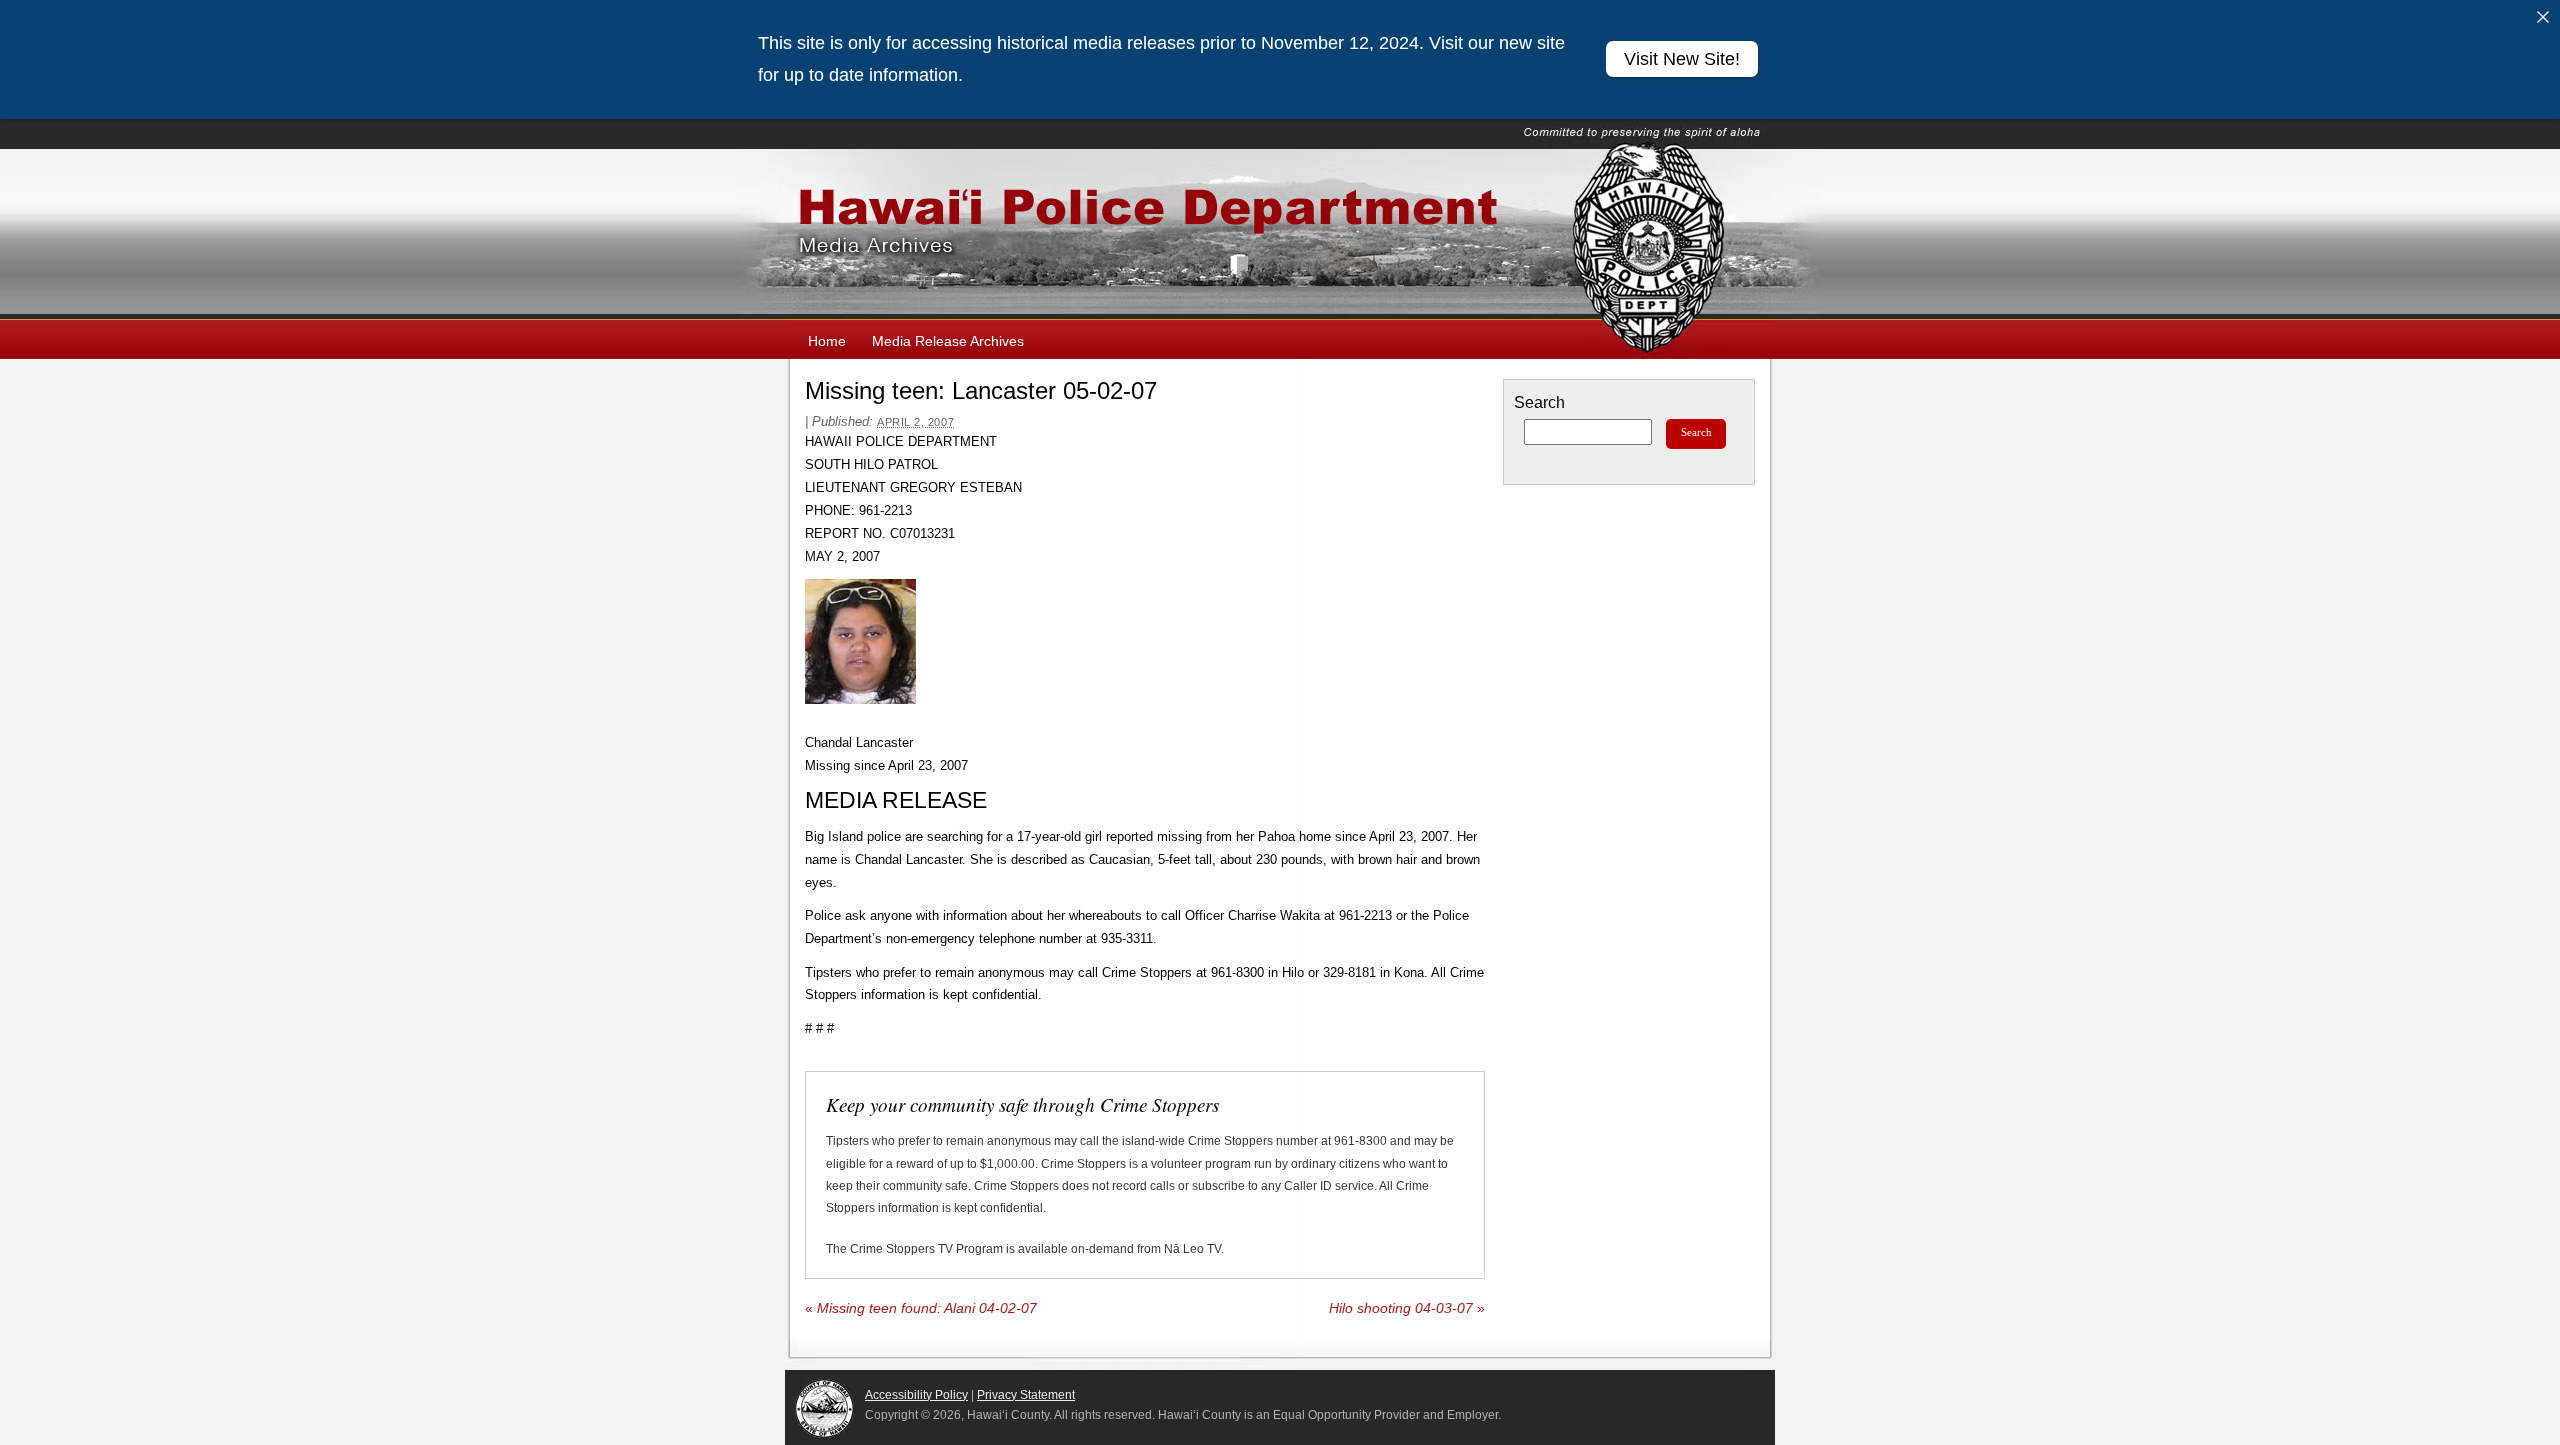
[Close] (2543, 17)
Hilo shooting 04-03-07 (1407, 1308)
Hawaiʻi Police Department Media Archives (1280, 234)
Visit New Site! (1682, 59)
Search (1539, 402)
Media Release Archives (948, 341)
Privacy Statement (1026, 1395)
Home (827, 341)
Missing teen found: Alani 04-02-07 (921, 1308)
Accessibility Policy (916, 1395)
